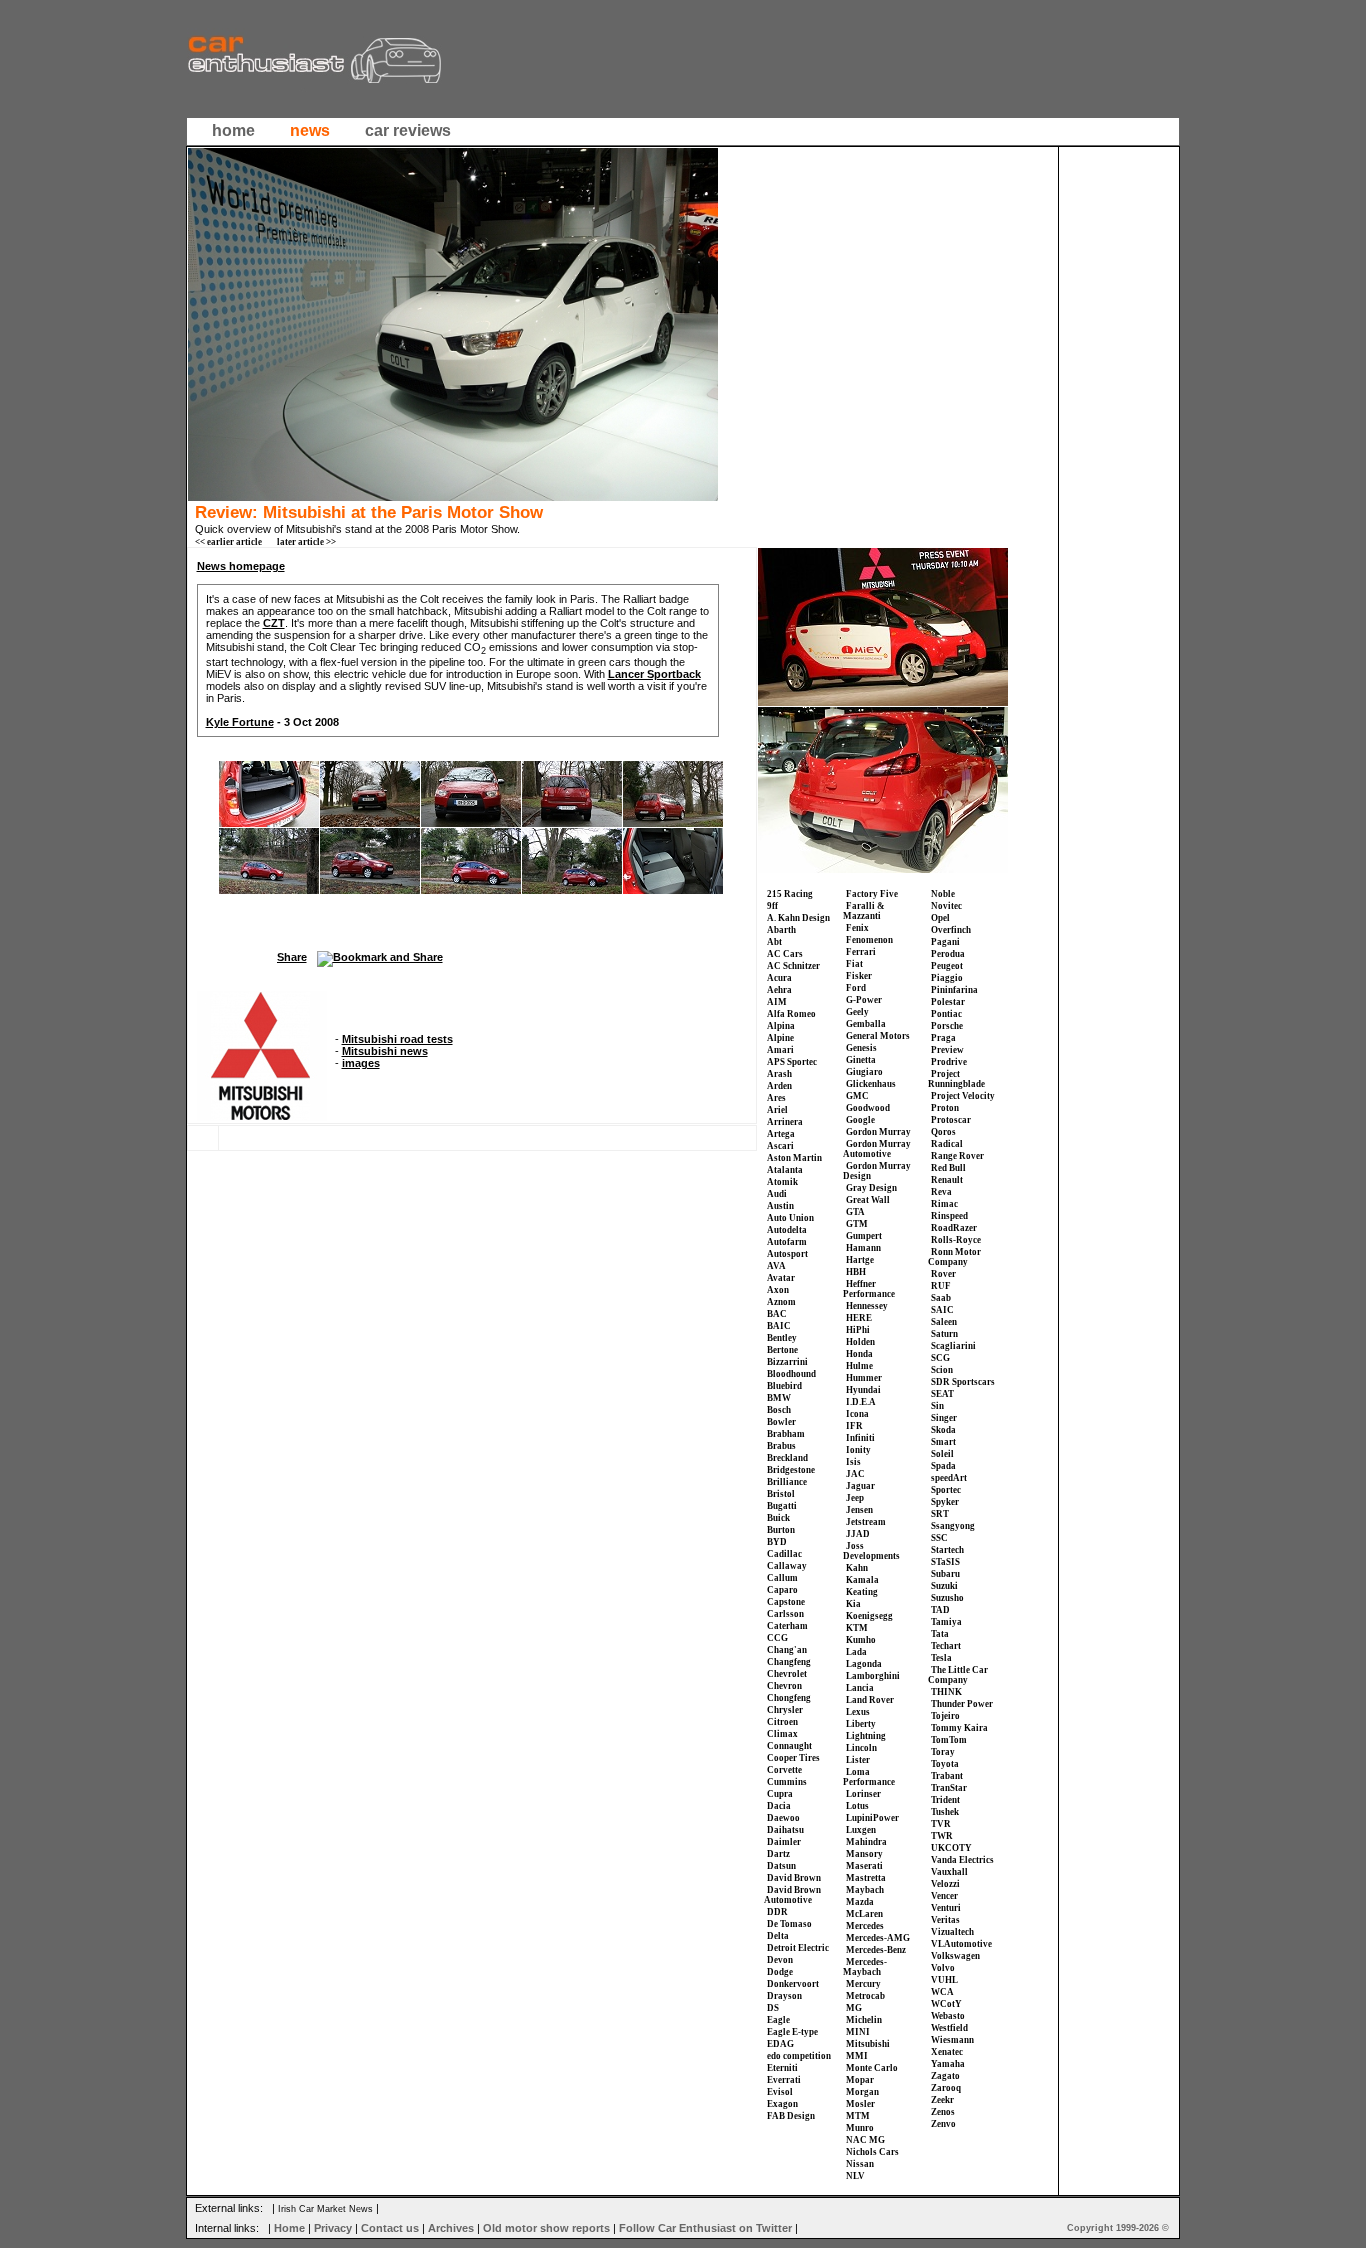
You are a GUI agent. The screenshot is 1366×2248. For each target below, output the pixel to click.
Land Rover (870, 1700)
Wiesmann (952, 2040)
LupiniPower (872, 1818)
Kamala (862, 1580)
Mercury (863, 1984)
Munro (860, 2128)
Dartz (778, 1854)
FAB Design (791, 2116)
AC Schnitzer (793, 966)
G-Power (864, 1000)
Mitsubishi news (385, 1051)
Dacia (779, 1806)
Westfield (949, 2028)
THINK (946, 1692)
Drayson (784, 1996)
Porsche (947, 1026)
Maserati (864, 1866)
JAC (855, 1474)
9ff (772, 906)
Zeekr (942, 2100)
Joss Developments (871, 1551)
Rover (943, 1274)
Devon (780, 1960)
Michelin (864, 2020)
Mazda (860, 1902)
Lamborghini (873, 1676)
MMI (857, 2056)
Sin (937, 1406)
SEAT (942, 1394)
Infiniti (860, 1438)
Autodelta (787, 1230)
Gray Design (871, 1188)
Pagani (945, 942)
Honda (859, 1354)
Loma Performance (869, 1777)
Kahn (857, 1568)
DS (773, 2008)
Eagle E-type (792, 2032)
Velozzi (945, 1884)
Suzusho (947, 1598)
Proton (945, 1108)
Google (860, 1120)
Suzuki (944, 1586)
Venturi (946, 1908)
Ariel (777, 1110)
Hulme (859, 1366)
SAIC (942, 1310)
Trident (945, 1800)
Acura (779, 978)
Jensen (859, 1510)
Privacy (333, 2228)
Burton (781, 1530)
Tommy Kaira (959, 1728)
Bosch (779, 1410)
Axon (778, 1290)
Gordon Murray (878, 1132)
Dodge (780, 1972)
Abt (774, 942)
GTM (857, 1224)
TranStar (949, 1788)
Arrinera (785, 1122)
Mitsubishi (868, 2044)
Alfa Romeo (791, 1014)
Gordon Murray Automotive (877, 1149)
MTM (858, 2116)
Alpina (781, 1026)
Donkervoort (793, 1984)
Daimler (784, 1842)
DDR (777, 1912)
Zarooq (946, 2088)
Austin (780, 1206)
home (233, 130)
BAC (777, 1314)
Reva (941, 1192)
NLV (855, 2176)
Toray (943, 1752)
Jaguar (860, 1486)
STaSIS (945, 1562)
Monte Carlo (872, 2068)
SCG (940, 1358)
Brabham (786, 1434)
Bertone (782, 1350)
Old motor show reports (546, 2228)
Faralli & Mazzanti (864, 911)
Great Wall (868, 1200)
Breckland (787, 1458)
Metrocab (865, 1996)
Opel (940, 918)
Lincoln (861, 1748)
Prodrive (949, 1062)
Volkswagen (955, 1956)
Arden (779, 1086)
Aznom (781, 1302)
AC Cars (785, 954)
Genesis (861, 1048)
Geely (857, 1012)
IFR (854, 1426)
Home (289, 2228)
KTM (857, 1628)
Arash (779, 1074)
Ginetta (861, 1060)
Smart (943, 1442)
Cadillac (784, 1554)
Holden (860, 1342)
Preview (947, 1050)
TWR (942, 1836)
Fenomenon (869, 940)
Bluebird (784, 1386)
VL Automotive (961, 1944)
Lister (858, 1760)
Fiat (854, 964)
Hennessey (867, 1306)
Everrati (784, 2080)
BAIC (779, 1326)
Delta (778, 1936)
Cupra (780, 1794)
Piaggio (947, 978)
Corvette (784, 1770)
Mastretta (866, 1878)
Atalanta (785, 1170)
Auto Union (790, 1218)
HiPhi (858, 1330)
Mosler (860, 2104)
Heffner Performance (869, 1289)
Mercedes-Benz (876, 1950)
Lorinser (863, 1794)
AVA (776, 1266)
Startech (947, 1550)
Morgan (862, 2092)
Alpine (780, 1038)
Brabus (781, 1446)
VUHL (944, 1980)
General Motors (878, 1036)
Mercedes (865, 1926)
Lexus (858, 1712)
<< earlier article (228, 542)
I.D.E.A (861, 1402)
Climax (782, 1734)
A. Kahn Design (798, 918)
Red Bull (948, 1168)
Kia (853, 1604)
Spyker (945, 1502)
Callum (782, 1578)
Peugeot (947, 966)
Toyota (945, 1764)
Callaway (787, 1566)
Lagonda (864, 1664)
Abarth (781, 930)
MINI (858, 2032)
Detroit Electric (798, 1948)
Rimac (944, 1204)
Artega (781, 1134)
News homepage (241, 566)
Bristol (781, 1494)
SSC (939, 1538)
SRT (940, 1514)
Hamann (863, 1248)
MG (854, 2008)
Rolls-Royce (956, 1240)
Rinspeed (949, 1216)
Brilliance (787, 1482)
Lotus (857, 1806)
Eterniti (782, 2068)
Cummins (787, 1782)
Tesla (941, 1658)
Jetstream (866, 1522)
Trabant (947, 1776)
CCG (777, 1638)
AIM (777, 1002)
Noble (943, 894)
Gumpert (864, 1236)
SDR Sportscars (963, 1382)
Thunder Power (962, 1704)
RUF (941, 1286)
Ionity (858, 1450)
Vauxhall (949, 1872)
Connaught (789, 1746)
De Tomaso (789, 1924)
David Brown (794, 1878)
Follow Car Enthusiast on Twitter (705, 2228)
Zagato (945, 2076)
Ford (856, 988)
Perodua (948, 954)
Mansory (864, 1854)
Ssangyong (953, 1526)
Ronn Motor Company (954, 1257)
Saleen (944, 1322)
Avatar (781, 1278)
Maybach (865, 1890)
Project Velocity (963, 1096)
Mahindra (866, 1842)
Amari (780, 1050)
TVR (941, 1824)
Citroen (782, 1722)
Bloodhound (791, 1374)
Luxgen (861, 1830)
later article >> (306, 542)
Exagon (782, 2104)
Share (292, 957)
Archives (451, 2228)
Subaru (945, 1574)
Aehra (779, 990)
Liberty (861, 1724)
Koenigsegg (869, 1616)
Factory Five (872, 894)
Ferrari (861, 952)
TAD (940, 1610)
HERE (859, 1318)
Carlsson (785, 1614)
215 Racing (790, 894)
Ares (776, 1098)
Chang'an (787, 1650)
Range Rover (957, 1156)
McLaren (864, 1914)
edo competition (799, 2056)
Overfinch (951, 930)
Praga (943, 1038)
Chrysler (785, 1710)
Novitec (946, 906)
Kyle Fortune (240, 722)
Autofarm (787, 1242)
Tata (940, 1634)
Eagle (778, 2020)
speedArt (949, 1478)
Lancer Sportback (654, 674)
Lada (856, 1652)
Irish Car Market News (325, 2209)
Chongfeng (789, 1698)
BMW (779, 1398)
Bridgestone (791, 1470)
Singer (944, 1418)
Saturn (944, 1334)
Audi (777, 1194)
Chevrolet (787, 1674)
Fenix (857, 928)
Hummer (864, 1378)
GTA (855, 1212)
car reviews (408, 130)
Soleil (942, 1454)
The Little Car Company (958, 1675)
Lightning (866, 1736)
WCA (942, 1992)
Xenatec (947, 2052)
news (310, 130)
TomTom (949, 1740)
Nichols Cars (872, 2152)
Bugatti (782, 1506)
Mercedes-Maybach (865, 1967)
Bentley (782, 1338)
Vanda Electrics (962, 1860)
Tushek (945, 1812)
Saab (941, 1298)
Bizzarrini (787, 1362)
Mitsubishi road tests (397, 1039)
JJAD (858, 1534)
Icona (857, 1414)
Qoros (943, 1132)
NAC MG (865, 2140)
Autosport (787, 1254)
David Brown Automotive (792, 1895)
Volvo (943, 1968)
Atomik (782, 1182)
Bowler (781, 1422)
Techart (946, 1646)
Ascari (780, 1146)
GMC (857, 1096)
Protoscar (951, 1120)
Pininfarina (954, 990)
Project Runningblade (956, 1079)
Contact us (390, 2228)
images (361, 1063)
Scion (942, 1370)
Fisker (859, 976)
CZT (274, 623)
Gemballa (866, 1024)
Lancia (860, 1688)
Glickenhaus (871, 1084)
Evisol (780, 2092)
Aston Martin (794, 1158)
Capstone (786, 1602)
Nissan (860, 2164)
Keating (862, 1592)
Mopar (860, 2080)
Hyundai (863, 1390)
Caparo (782, 1590)
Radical (947, 1144)
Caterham (787, 1626)
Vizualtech (952, 1932)
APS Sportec (792, 1062)
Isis (853, 1462)
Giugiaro (864, 1072)
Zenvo (943, 2124)
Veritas (945, 1920)
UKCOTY (951, 1848)
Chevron (784, 1686)
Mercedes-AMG (878, 1938)
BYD (777, 1542)
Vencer (944, 1896)
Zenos (943, 2112)
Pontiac (946, 1014)
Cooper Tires (793, 1758)
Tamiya (946, 1622)
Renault (947, 1180)
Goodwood (868, 1108)
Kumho (861, 1640)
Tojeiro (945, 1716)
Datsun (781, 1866)
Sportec (946, 1490)
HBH (856, 1272)
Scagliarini (953, 1346)
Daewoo (783, 1818)
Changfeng (789, 1662)
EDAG (780, 2044)
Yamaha (948, 2064)
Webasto (948, 2016)
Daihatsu (785, 1830)
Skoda (943, 1430)
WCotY (946, 2004)
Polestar (948, 1002)
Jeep (855, 1498)
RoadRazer (954, 1228)
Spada (943, 1466)
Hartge (860, 1260)
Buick (778, 1518)
